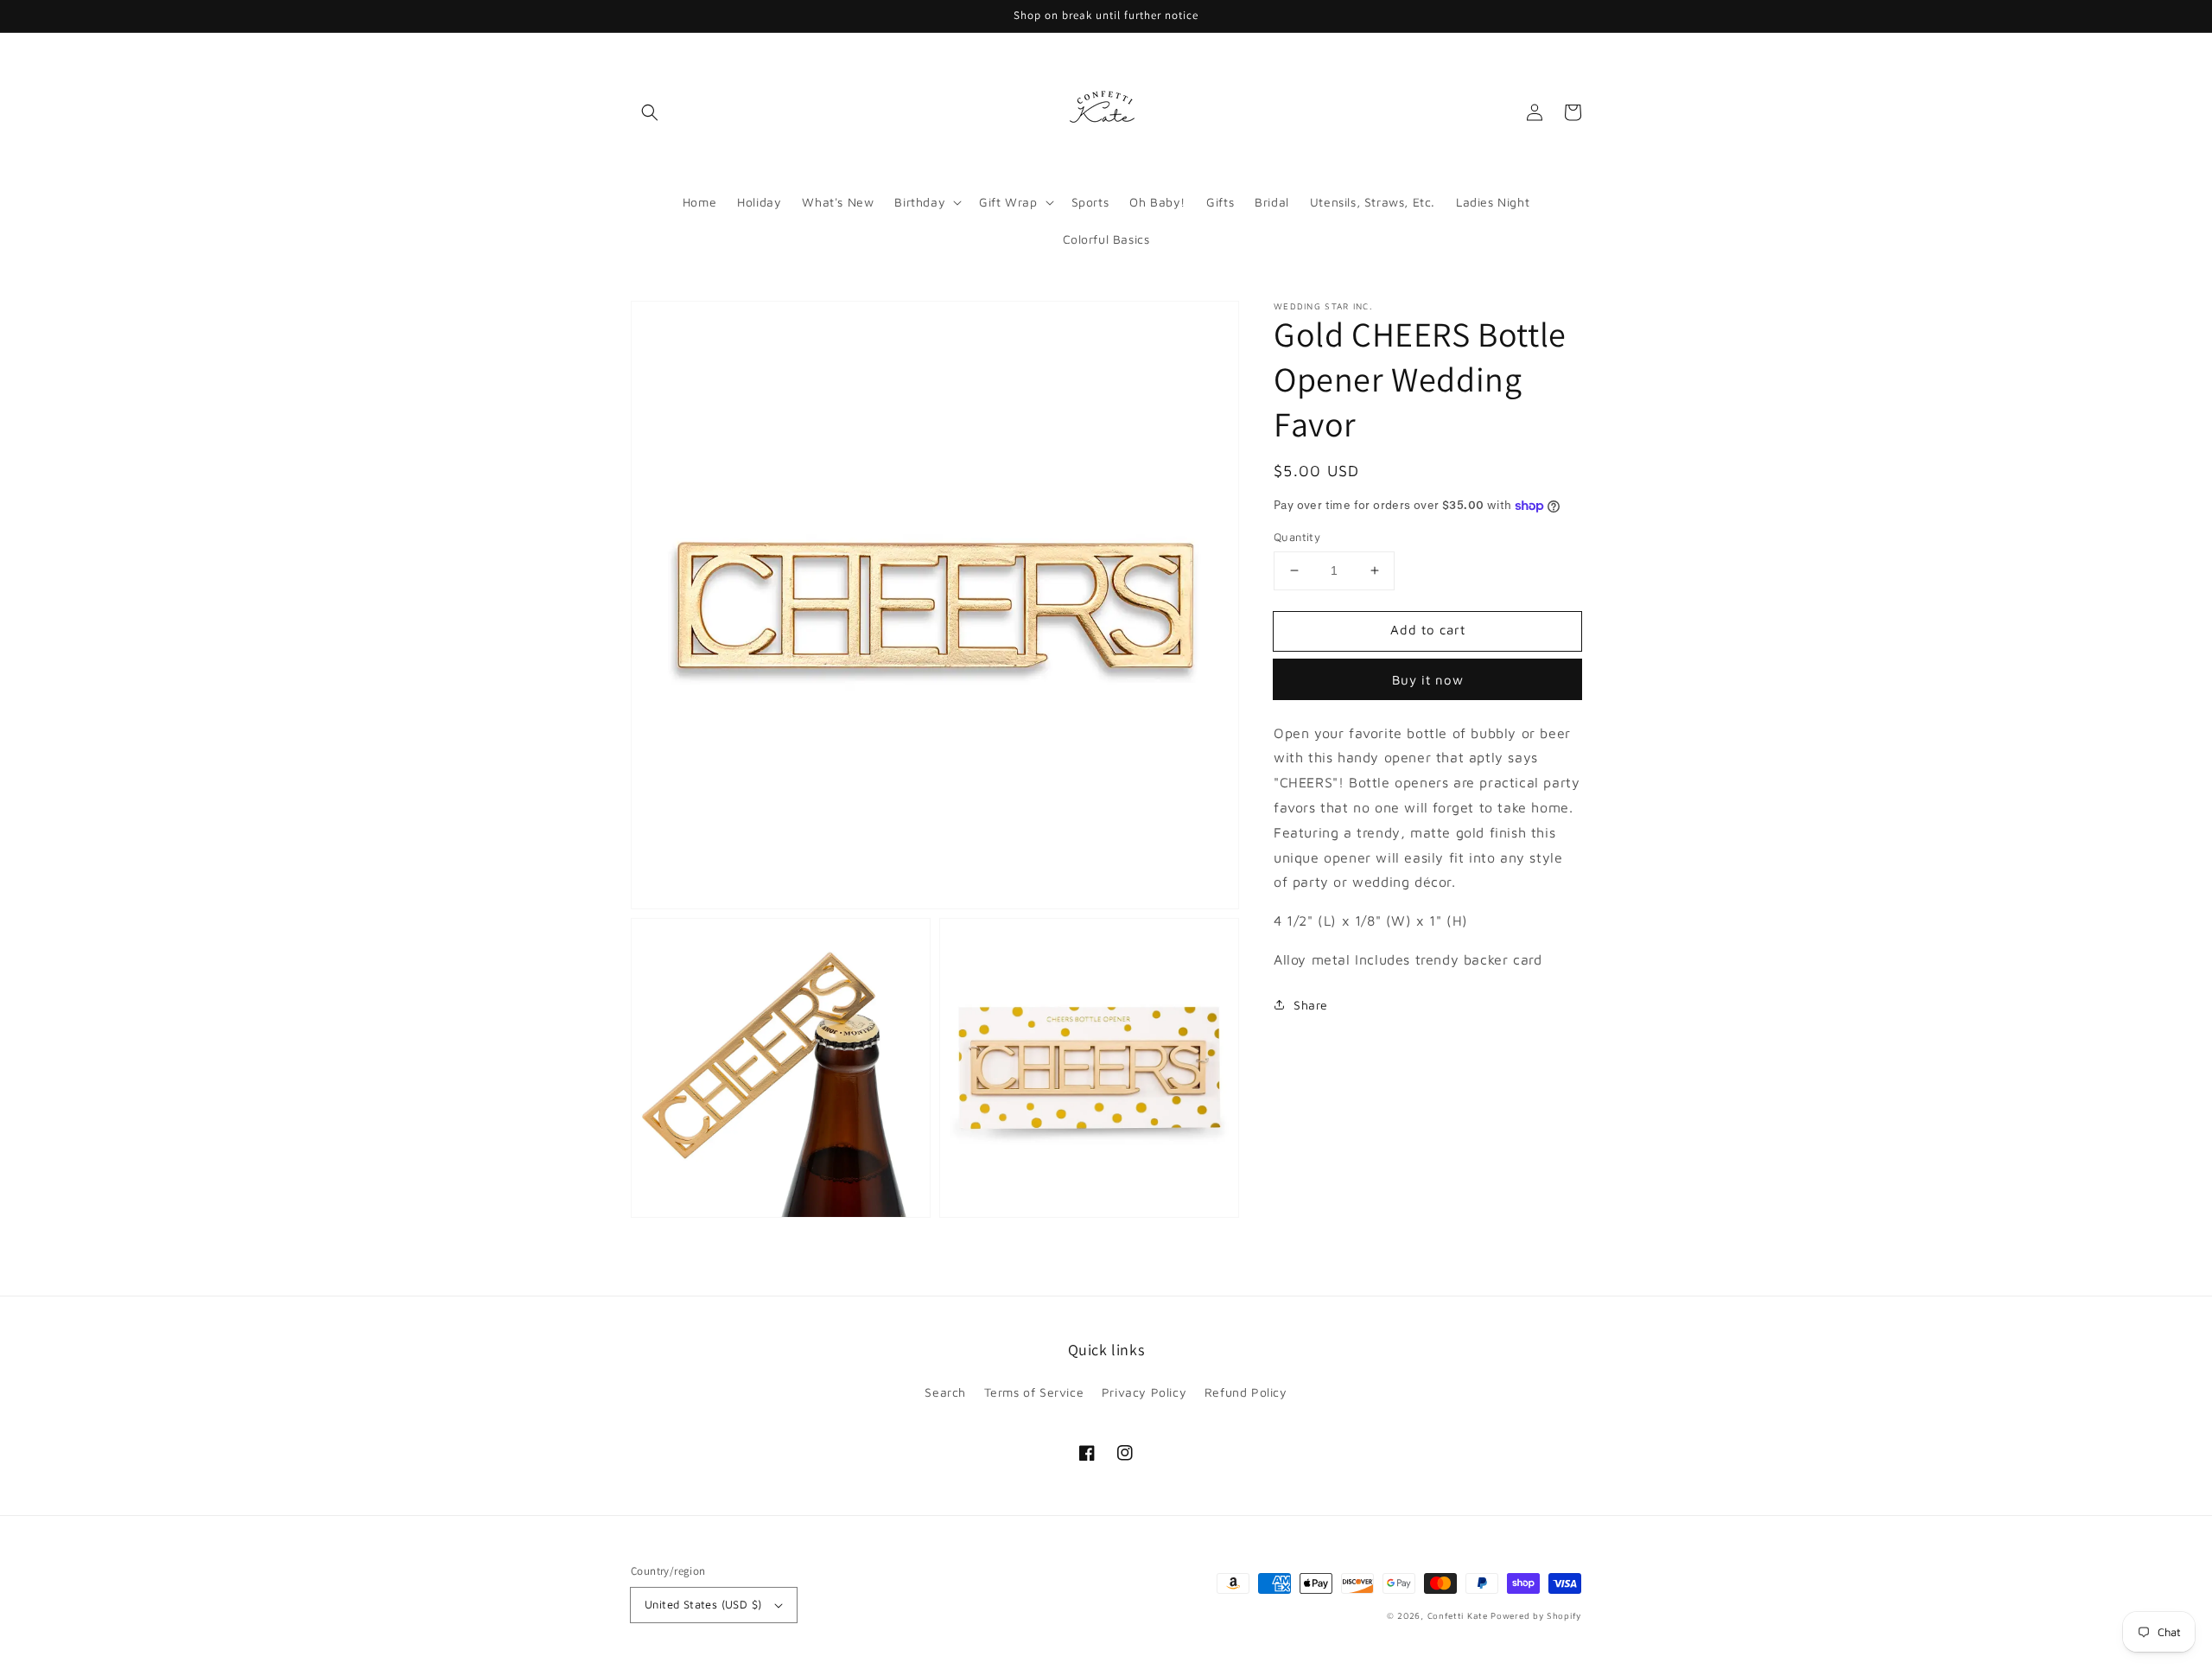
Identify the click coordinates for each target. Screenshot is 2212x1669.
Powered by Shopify (1536, 1615)
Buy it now (1428, 679)
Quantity (1297, 537)
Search (945, 1392)
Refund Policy (1246, 1392)
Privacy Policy (1144, 1392)
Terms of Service (1034, 1392)
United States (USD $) (703, 1604)
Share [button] (1311, 1005)
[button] (650, 112)
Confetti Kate (1459, 1615)
